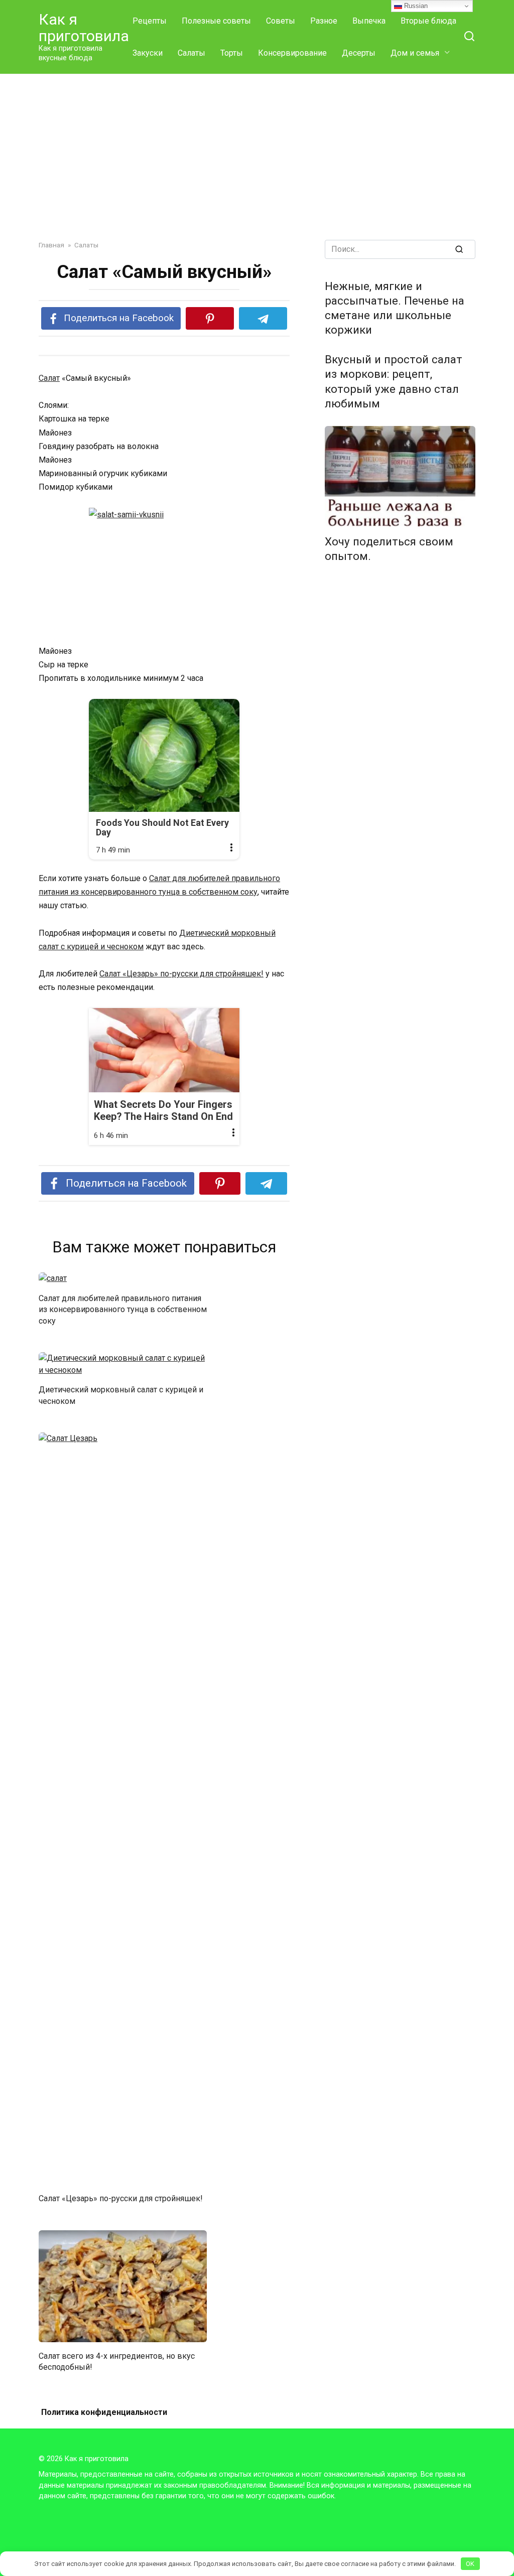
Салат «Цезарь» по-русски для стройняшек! (181, 974)
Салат (49, 378)
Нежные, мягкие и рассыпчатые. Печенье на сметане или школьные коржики (395, 308)
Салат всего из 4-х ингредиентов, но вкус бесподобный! (117, 2361)
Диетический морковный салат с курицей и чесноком (121, 1395)
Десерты (359, 53)
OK (470, 2564)
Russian (415, 6)
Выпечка (369, 21)
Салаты (191, 53)
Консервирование (292, 53)
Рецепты (150, 21)
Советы (281, 21)
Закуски (148, 53)
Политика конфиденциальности (104, 2412)
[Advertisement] (257, 150)
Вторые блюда (428, 21)
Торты (232, 53)
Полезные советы (216, 21)
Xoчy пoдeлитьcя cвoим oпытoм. (389, 549)
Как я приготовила (84, 28)
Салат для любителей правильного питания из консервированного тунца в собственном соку (123, 1309)
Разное (324, 21)
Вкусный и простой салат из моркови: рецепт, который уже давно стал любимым (394, 382)
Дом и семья (415, 53)
